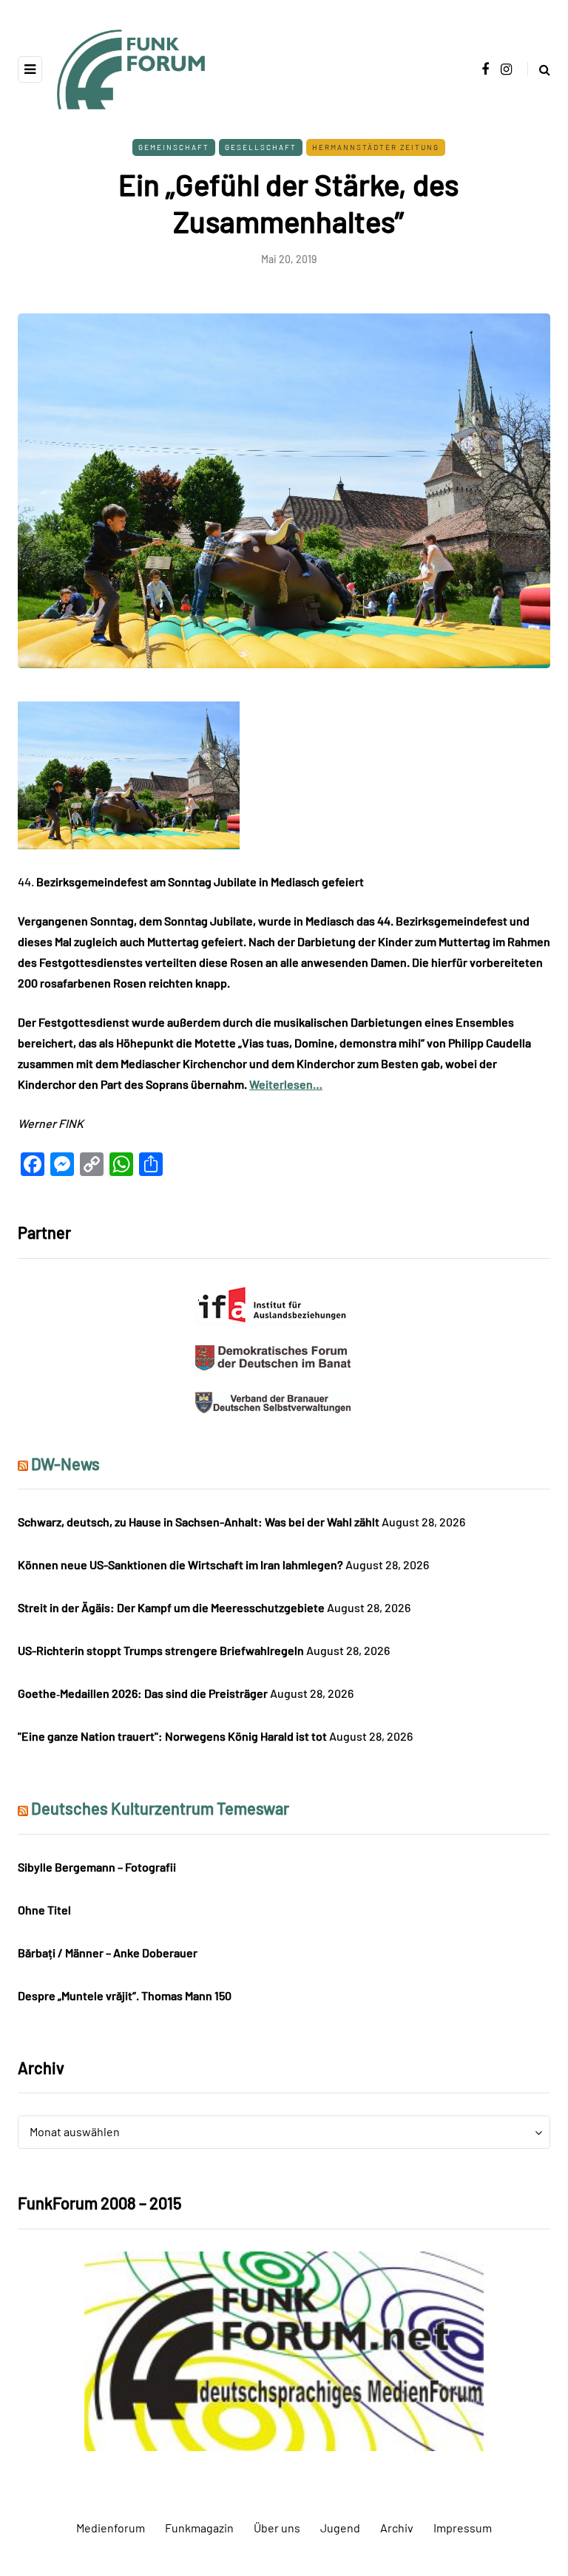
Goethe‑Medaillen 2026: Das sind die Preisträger (143, 1693)
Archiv (397, 2528)
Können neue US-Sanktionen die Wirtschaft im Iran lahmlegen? (180, 1564)
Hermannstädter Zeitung (376, 147)
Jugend (340, 2528)
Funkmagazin (199, 2528)
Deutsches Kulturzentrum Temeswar (160, 1808)
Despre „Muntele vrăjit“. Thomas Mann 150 (125, 1995)
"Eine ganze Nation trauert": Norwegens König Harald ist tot (172, 1736)
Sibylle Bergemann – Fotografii (97, 1867)
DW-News (65, 1464)
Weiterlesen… (286, 1084)
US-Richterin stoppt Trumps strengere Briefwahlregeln (161, 1650)
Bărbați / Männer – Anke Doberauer (108, 1953)
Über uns (277, 2528)
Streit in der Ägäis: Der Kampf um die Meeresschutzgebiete (171, 1607)
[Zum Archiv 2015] (284, 2349)
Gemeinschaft (174, 147)
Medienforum (111, 2528)
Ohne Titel (44, 1910)
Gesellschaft (261, 147)
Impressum (463, 2528)
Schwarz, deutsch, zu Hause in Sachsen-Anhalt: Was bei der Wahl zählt (199, 1522)
